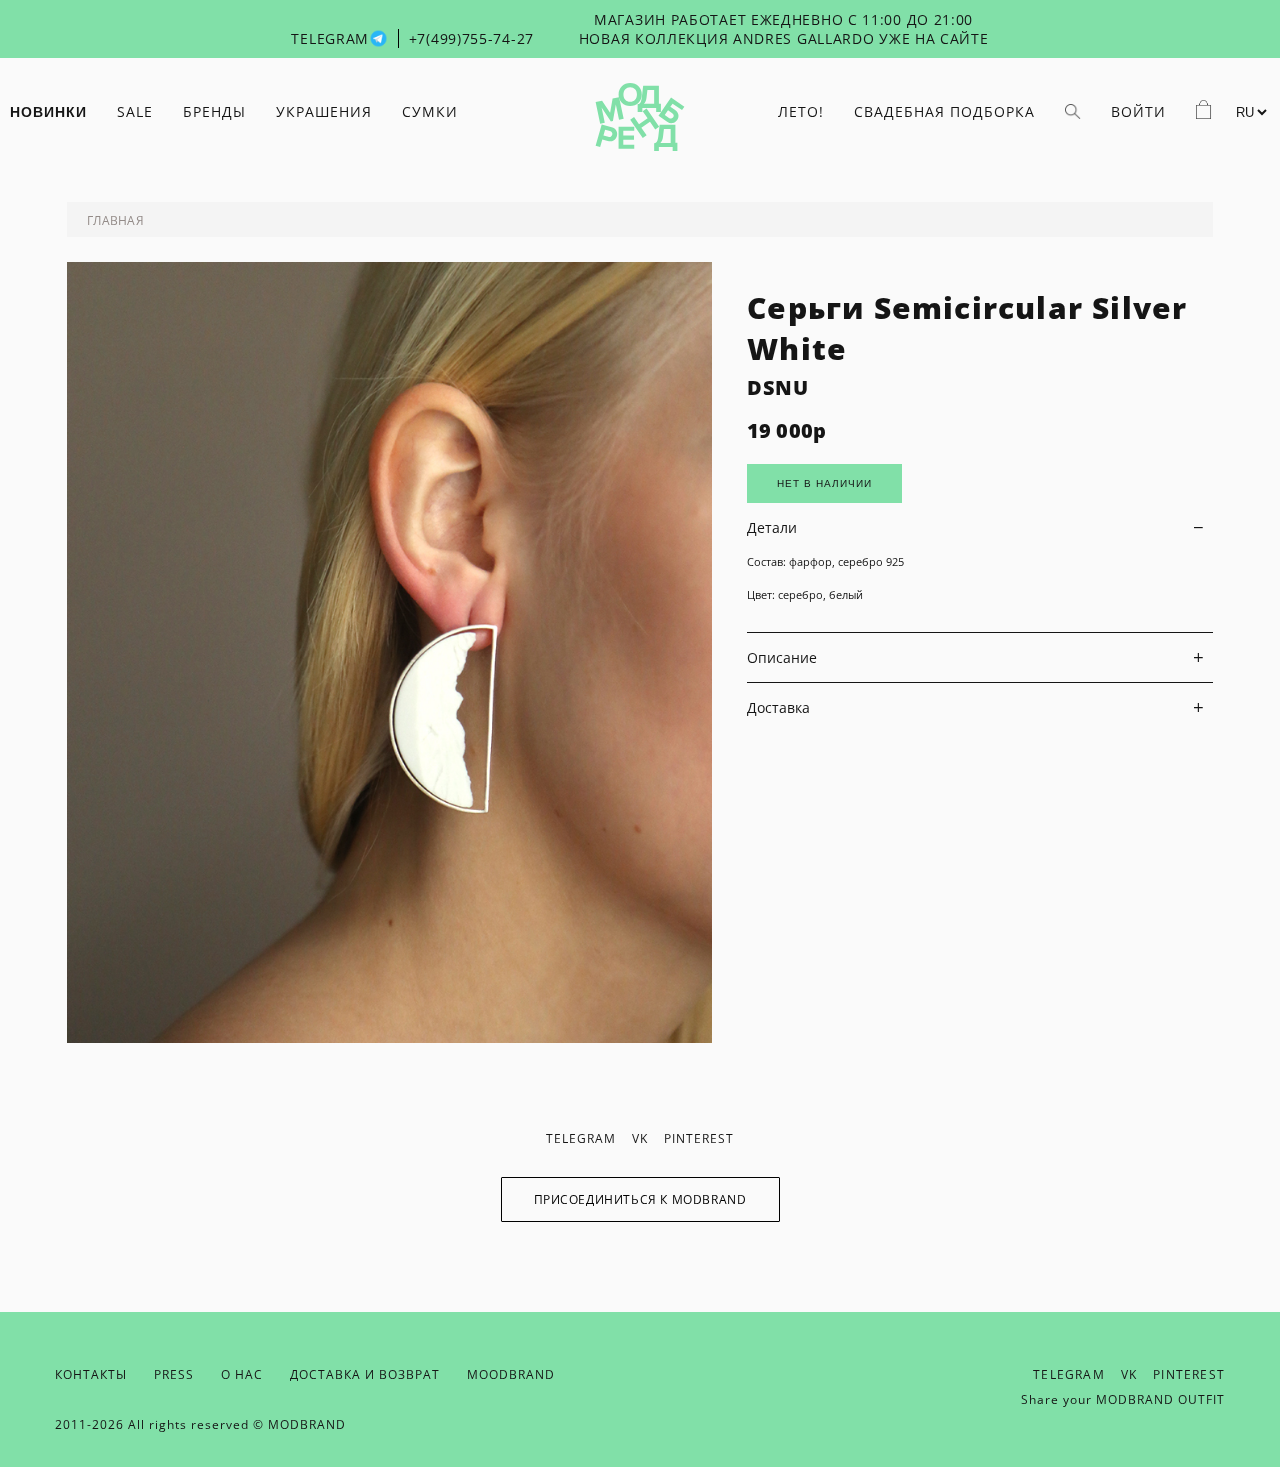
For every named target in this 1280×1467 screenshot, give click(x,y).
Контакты (91, 1374)
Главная (115, 220)
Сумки (430, 111)
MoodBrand (511, 1374)
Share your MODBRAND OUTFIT (1123, 1399)
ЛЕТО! (801, 111)
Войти (1138, 111)
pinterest (699, 1138)
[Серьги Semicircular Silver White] (389, 1037)
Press (174, 1374)
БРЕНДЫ (214, 111)
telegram (581, 1138)
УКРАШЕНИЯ (324, 111)
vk (640, 1138)
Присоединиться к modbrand (640, 1199)
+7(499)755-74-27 (471, 38)
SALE (135, 111)
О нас (242, 1374)
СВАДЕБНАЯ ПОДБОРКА (944, 111)
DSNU (777, 387)
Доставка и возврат (365, 1374)
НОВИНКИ (48, 112)
